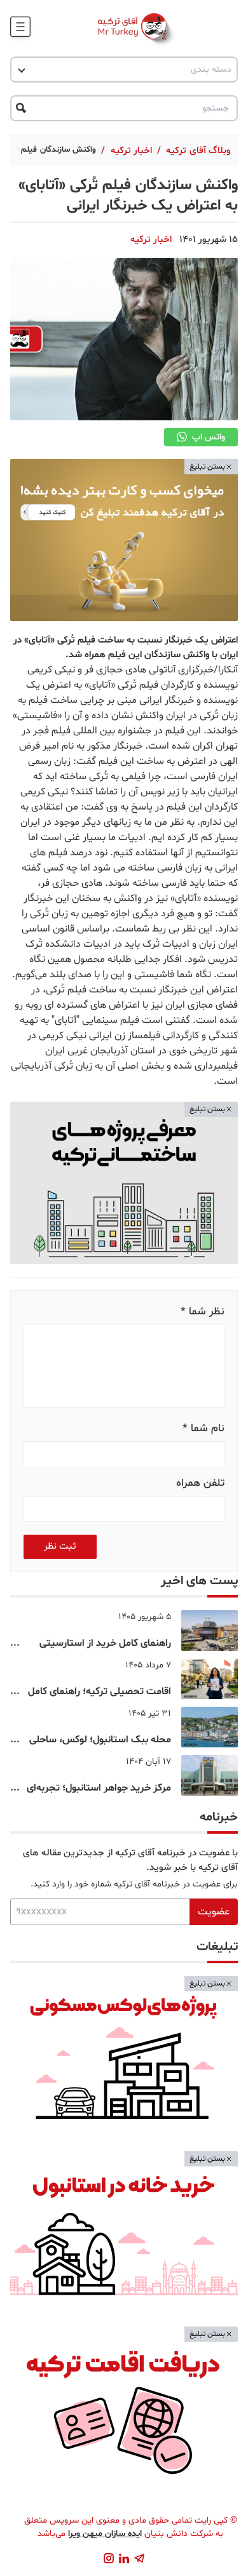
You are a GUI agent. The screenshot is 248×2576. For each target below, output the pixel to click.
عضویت (214, 1912)
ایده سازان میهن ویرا (105, 2534)
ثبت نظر (60, 1546)
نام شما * (203, 1428)
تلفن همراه (200, 1483)
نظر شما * (203, 1311)
